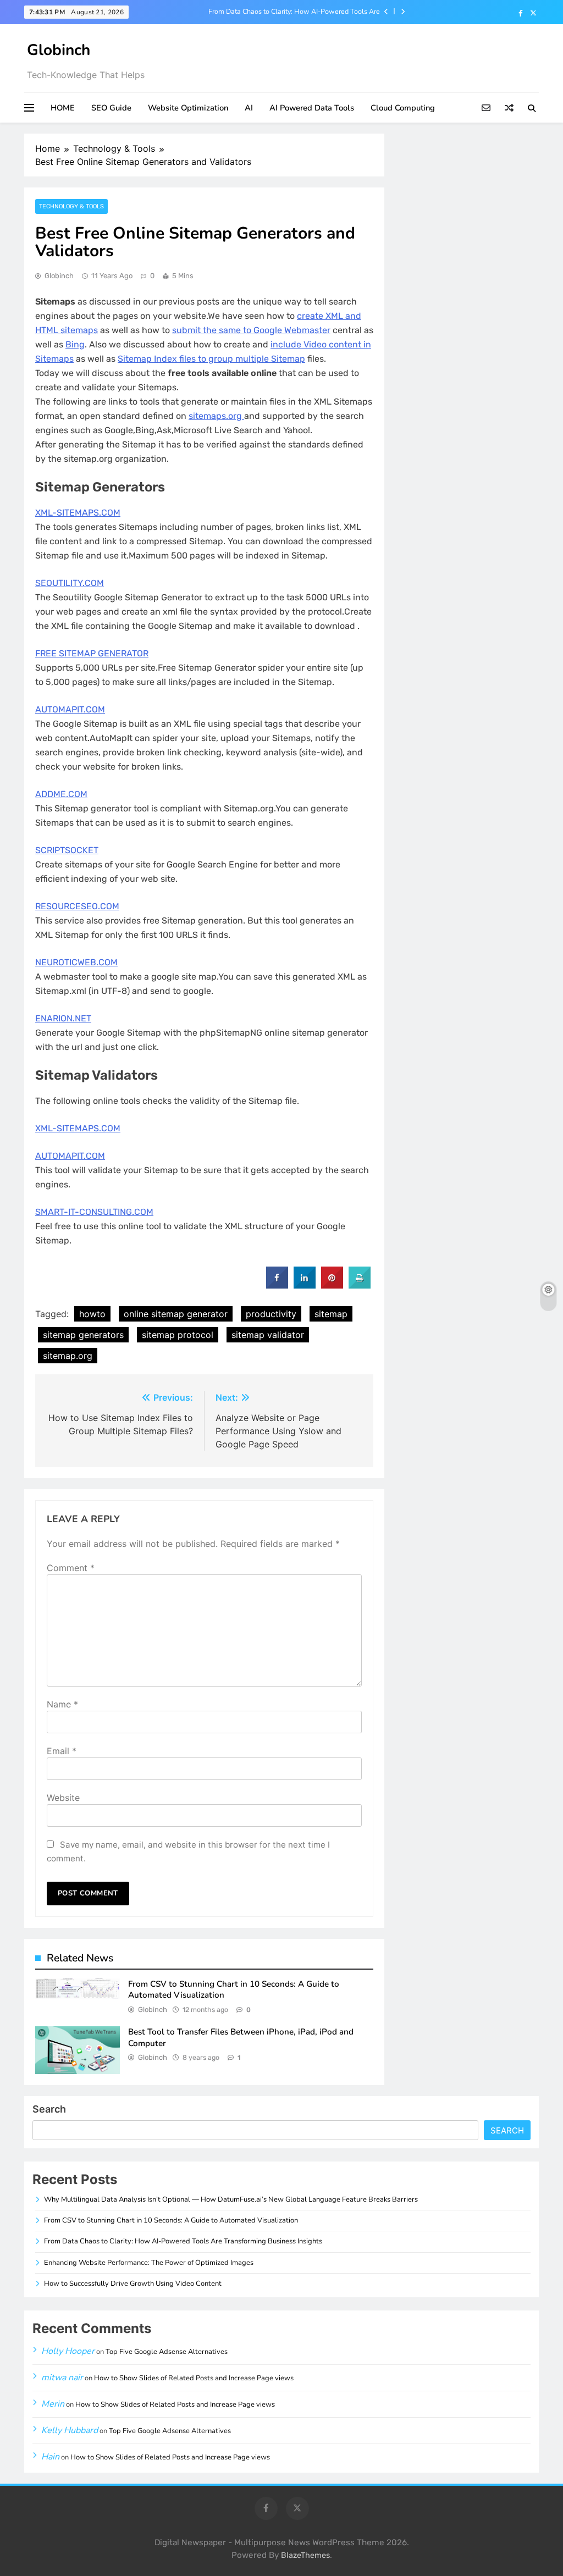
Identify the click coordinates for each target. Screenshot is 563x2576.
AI (249, 108)
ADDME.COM (61, 794)
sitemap (331, 1314)
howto (92, 1314)
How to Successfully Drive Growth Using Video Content (133, 2284)
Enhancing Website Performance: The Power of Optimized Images (149, 2263)
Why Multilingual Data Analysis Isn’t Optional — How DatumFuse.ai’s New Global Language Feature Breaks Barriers (231, 2199)
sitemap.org (68, 1356)
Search (49, 2109)
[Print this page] (360, 1285)
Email (62, 1751)
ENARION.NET (63, 1018)
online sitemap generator (176, 1314)
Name (62, 1704)
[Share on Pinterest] (332, 1285)
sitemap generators (83, 1335)
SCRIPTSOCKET (67, 850)
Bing (75, 344)
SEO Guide (111, 108)
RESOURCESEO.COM (77, 906)
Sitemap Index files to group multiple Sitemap (211, 359)
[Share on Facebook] (277, 1285)
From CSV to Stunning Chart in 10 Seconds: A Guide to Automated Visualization (171, 2220)
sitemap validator (268, 1335)
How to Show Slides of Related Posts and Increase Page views (194, 2378)
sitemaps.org (216, 416)
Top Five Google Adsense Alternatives (167, 2352)
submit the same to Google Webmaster (251, 330)
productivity (271, 1314)
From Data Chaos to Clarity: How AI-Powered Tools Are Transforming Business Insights (294, 12)
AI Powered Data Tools (312, 108)
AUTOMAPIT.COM (70, 709)
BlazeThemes (305, 2555)
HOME (63, 108)
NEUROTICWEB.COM (76, 962)
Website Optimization (188, 108)
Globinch (59, 50)
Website (63, 1798)
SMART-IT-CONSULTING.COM (94, 1212)
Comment (71, 1568)
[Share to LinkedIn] (305, 1285)
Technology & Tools (71, 206)
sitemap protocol (178, 1335)
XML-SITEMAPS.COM (78, 513)
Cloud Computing (403, 108)
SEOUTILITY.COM (70, 583)
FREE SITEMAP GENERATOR (92, 653)
